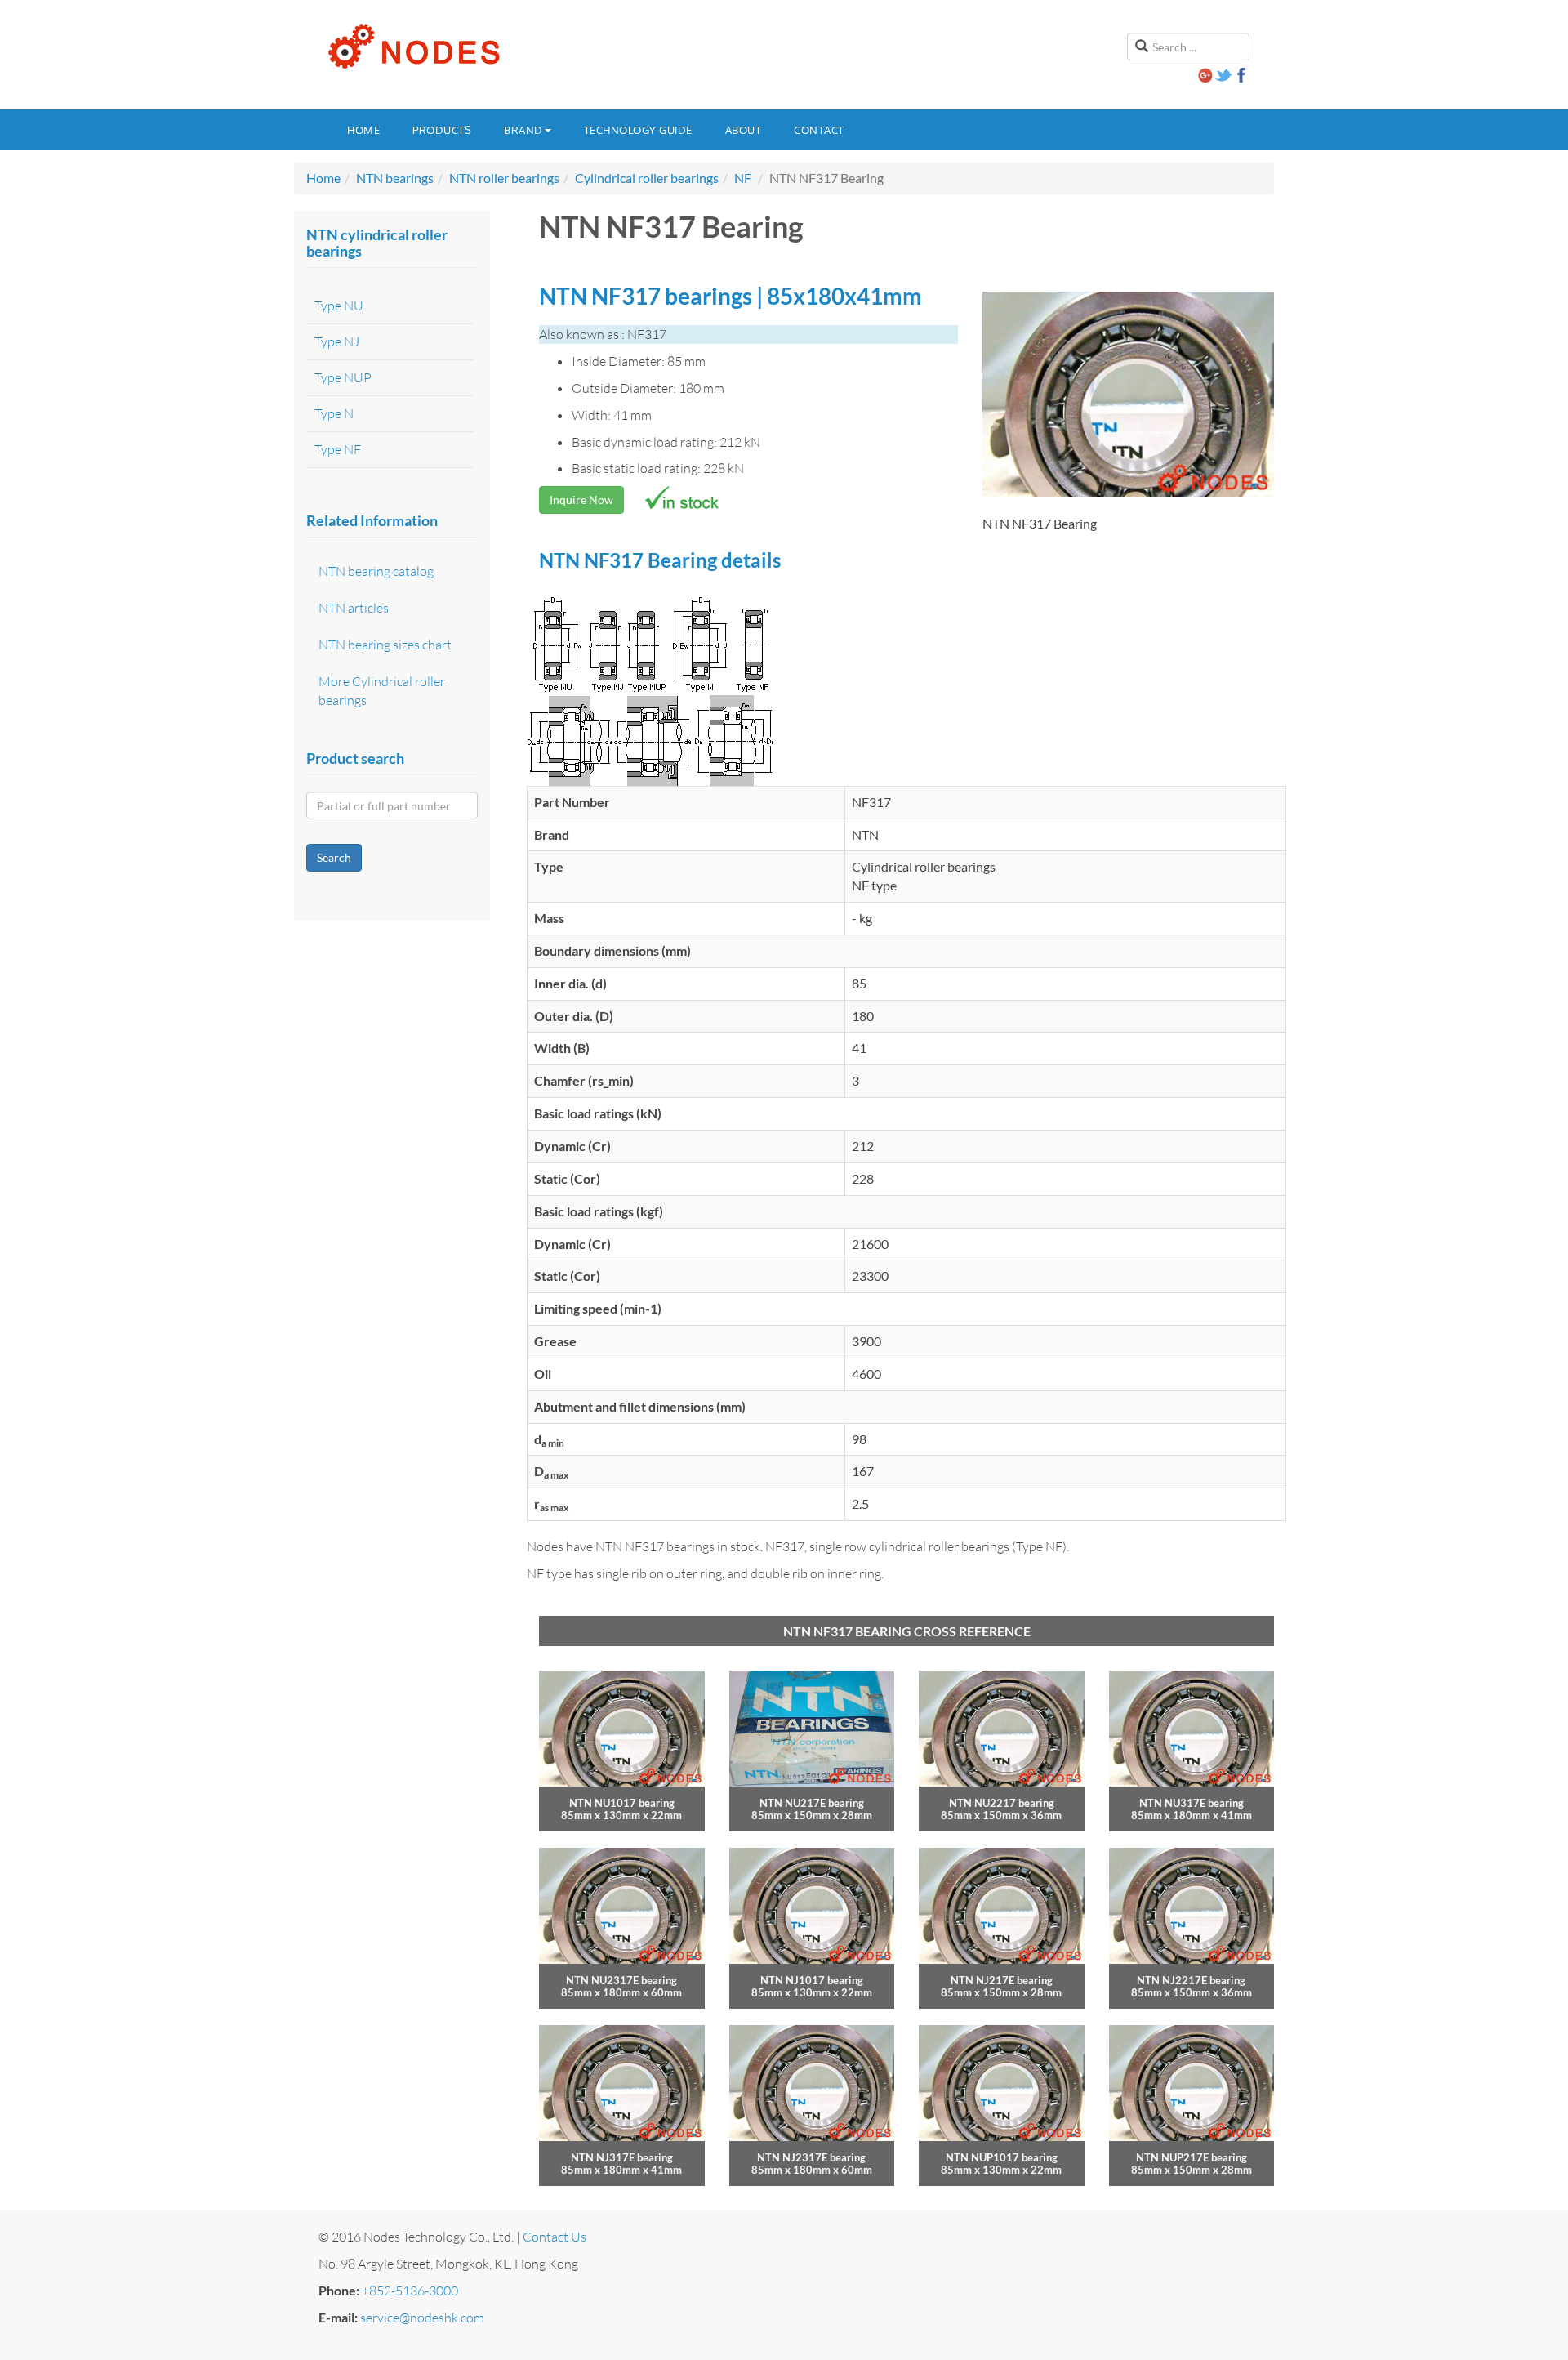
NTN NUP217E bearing (1192, 2157)
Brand (523, 130)
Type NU (339, 306)
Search (334, 857)
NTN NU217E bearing (812, 1803)
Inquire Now (581, 500)
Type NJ (337, 341)
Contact (819, 130)
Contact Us (555, 2237)
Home (363, 130)
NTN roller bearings (504, 178)
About (744, 130)
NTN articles (354, 608)
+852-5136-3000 (410, 2291)
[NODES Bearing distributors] (412, 47)
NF (743, 178)
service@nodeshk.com (422, 2318)
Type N (334, 413)
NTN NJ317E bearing (622, 2157)
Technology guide (638, 130)
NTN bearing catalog (376, 571)
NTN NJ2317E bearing (811, 2157)
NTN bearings (395, 178)
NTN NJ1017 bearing (812, 1980)
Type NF (338, 449)
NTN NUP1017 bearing (1002, 2157)
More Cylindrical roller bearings (382, 691)
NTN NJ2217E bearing (1191, 1980)
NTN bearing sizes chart (385, 645)
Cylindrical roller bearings (647, 178)
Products (442, 130)
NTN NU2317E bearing (621, 1980)
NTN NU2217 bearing (1002, 1803)
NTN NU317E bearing (1192, 1803)
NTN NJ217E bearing (1002, 1980)
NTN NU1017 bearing (622, 1803)
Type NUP (343, 377)
